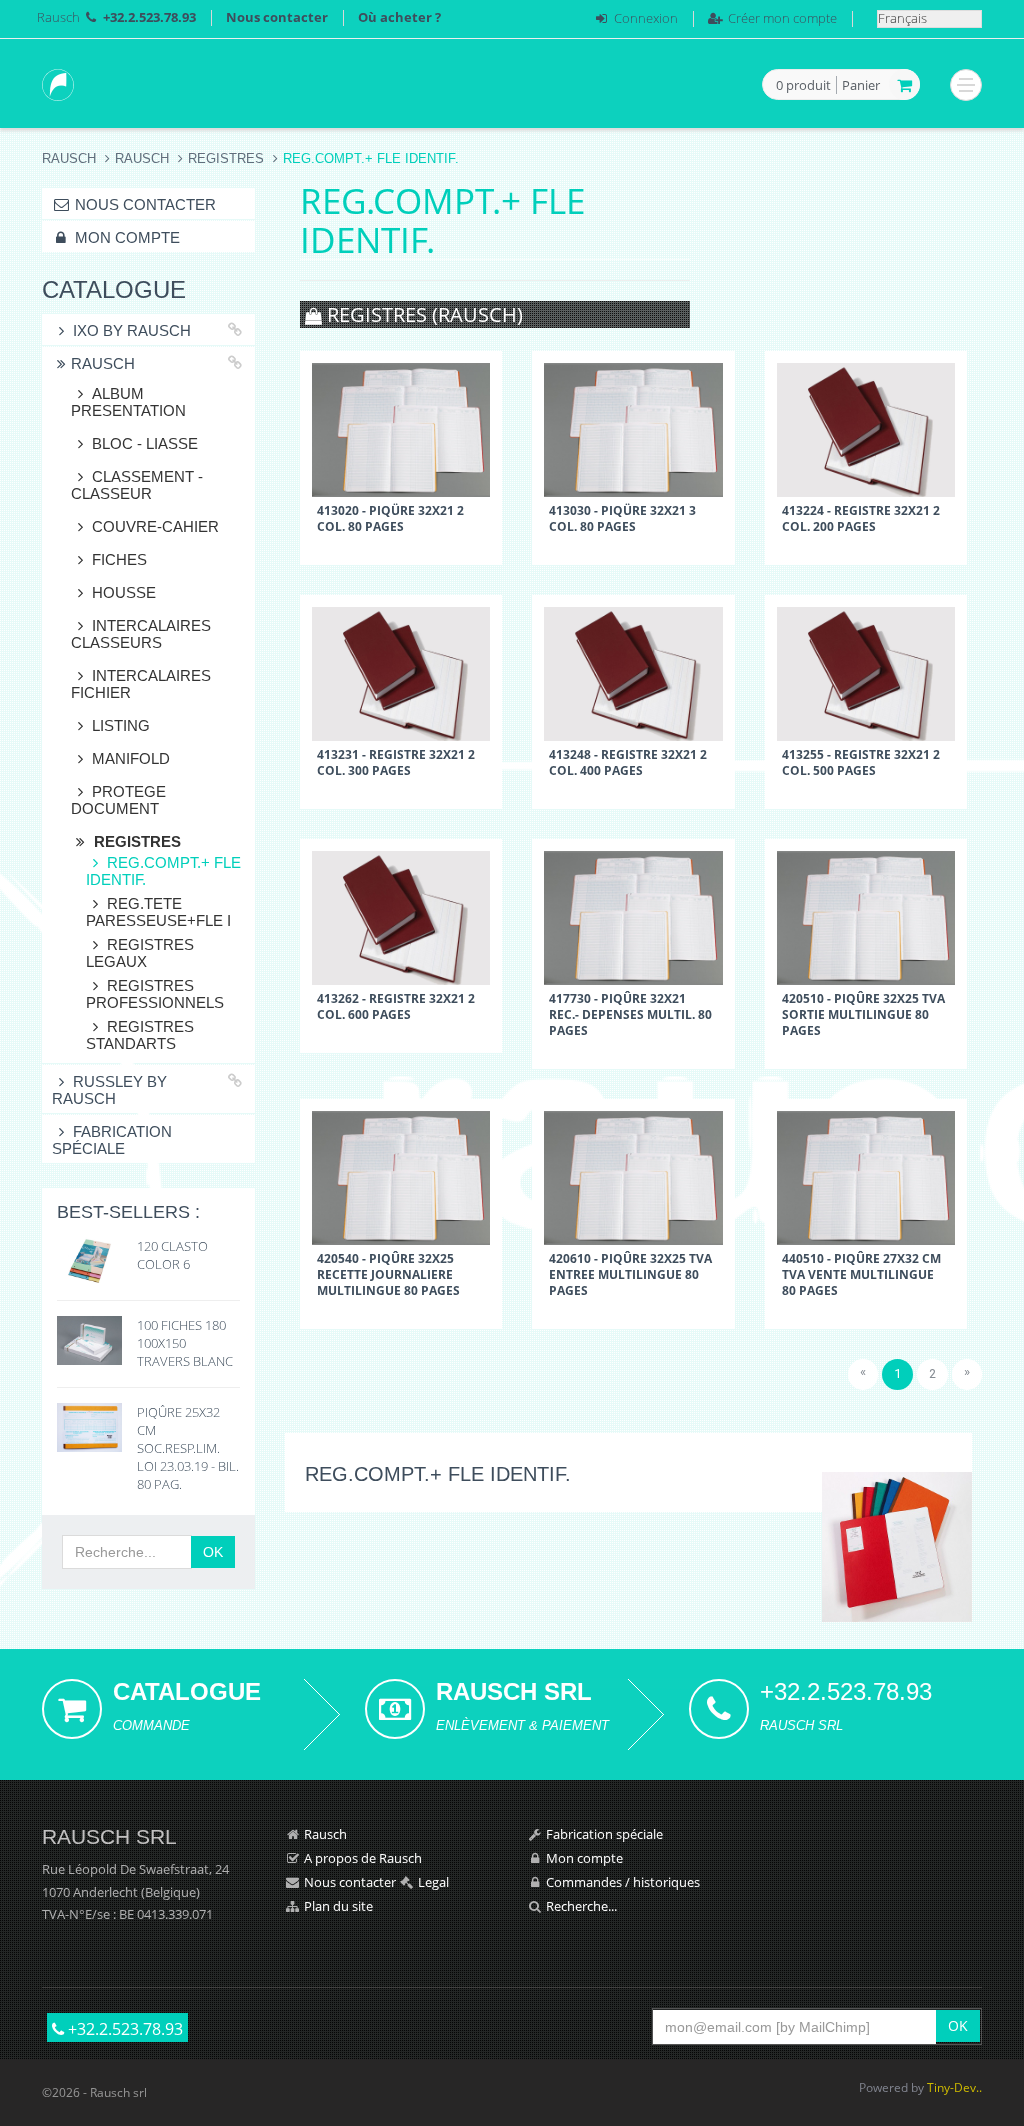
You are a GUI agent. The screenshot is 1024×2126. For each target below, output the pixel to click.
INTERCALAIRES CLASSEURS (141, 634)
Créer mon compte (782, 18)
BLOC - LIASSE (145, 443)
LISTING (121, 725)
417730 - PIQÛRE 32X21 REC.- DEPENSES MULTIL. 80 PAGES (630, 1014)
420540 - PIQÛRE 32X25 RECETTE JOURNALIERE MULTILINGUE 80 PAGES (388, 1274)
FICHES (119, 559)
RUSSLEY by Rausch (109, 1090)
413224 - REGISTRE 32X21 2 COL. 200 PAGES (861, 518)
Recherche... (581, 1906)
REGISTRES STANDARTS (140, 1035)
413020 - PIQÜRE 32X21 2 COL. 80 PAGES (390, 518)
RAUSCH (142, 158)
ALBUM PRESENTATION (128, 402)
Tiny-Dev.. (954, 2087)
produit (803, 86)
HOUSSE (124, 592)
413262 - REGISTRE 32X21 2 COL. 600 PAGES (396, 1006)
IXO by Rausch (132, 330)
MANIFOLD (131, 758)
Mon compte (125, 237)
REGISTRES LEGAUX (140, 953)
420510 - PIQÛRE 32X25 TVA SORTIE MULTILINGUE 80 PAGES (863, 1014)
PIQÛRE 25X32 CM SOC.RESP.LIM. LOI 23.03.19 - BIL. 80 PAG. (188, 1448)
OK (213, 1552)
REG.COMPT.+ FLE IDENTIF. (163, 871)
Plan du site (338, 1906)
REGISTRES (226, 158)
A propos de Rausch (363, 1858)
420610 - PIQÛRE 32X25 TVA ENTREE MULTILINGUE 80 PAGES (630, 1274)
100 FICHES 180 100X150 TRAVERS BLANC (185, 1343)
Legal (433, 1882)
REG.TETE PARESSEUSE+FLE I (158, 912)
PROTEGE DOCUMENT (118, 800)
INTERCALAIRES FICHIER (141, 684)
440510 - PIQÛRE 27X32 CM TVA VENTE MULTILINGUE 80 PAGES (861, 1274)
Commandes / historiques (623, 1882)
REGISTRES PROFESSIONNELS (155, 994)
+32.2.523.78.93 (123, 2029)
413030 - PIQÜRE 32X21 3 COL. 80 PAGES (622, 518)
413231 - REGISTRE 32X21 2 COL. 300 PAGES (396, 762)
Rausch (58, 17)
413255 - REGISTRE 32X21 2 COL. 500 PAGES (861, 762)
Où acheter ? (399, 17)
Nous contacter (277, 17)
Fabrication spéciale (112, 1140)
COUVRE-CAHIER (155, 526)
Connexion (646, 18)
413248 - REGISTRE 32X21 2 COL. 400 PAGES (628, 762)
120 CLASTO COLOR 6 (172, 1255)
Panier (861, 85)
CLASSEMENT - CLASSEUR (137, 485)
